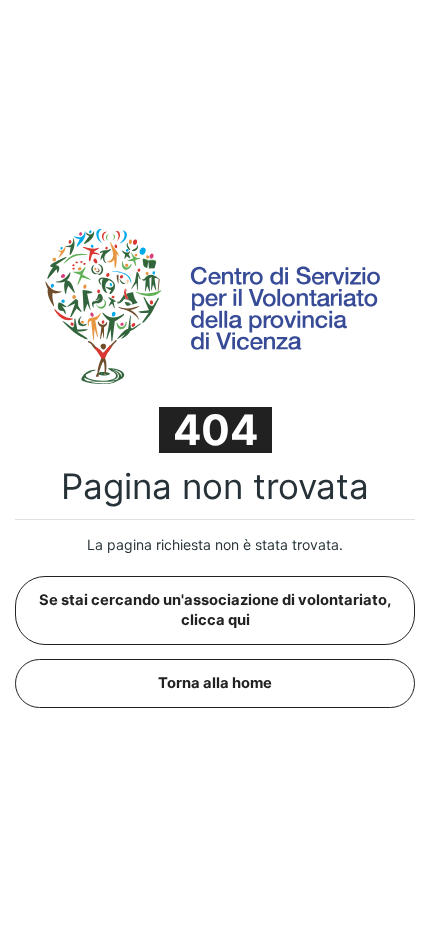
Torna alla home (215, 683)
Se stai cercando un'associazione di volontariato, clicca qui (215, 609)
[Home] (215, 305)
